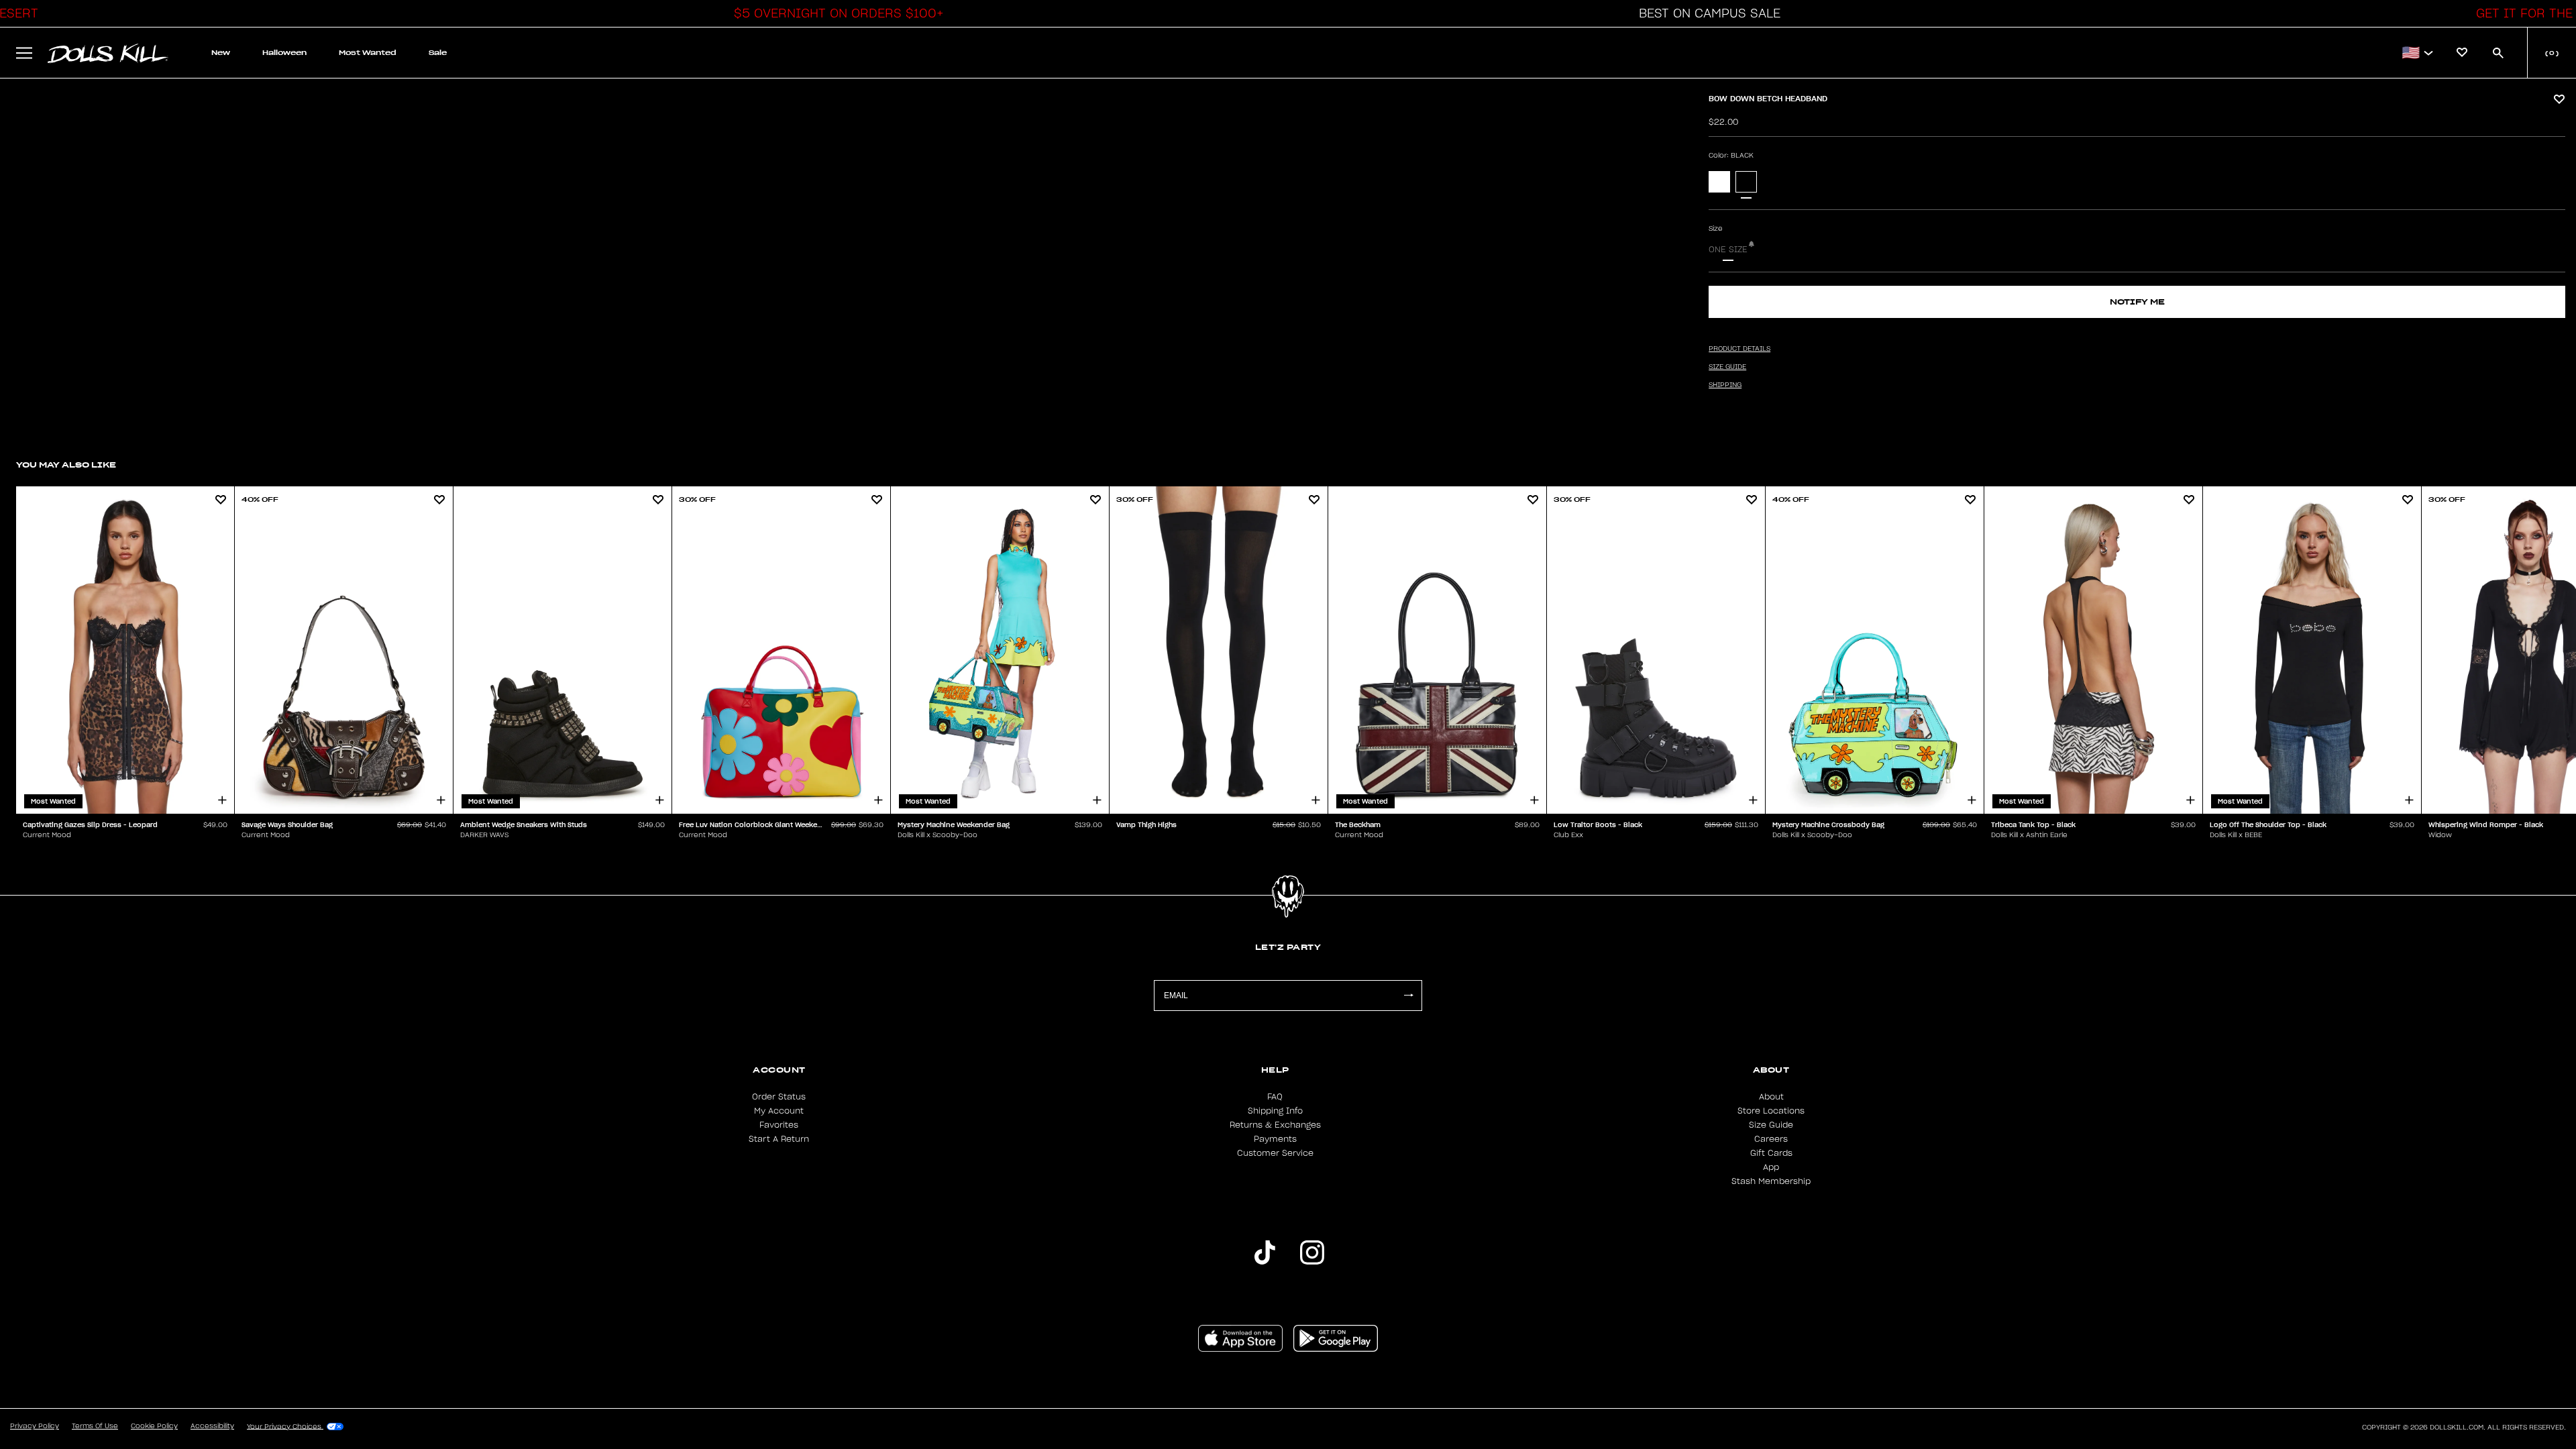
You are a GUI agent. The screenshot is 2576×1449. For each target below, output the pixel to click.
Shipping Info (1275, 1111)
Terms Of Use (95, 1426)
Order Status (779, 1097)
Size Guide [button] (1727, 367)
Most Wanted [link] (368, 53)
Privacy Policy (35, 1426)
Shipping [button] (1725, 385)
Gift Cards (1771, 1153)
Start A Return (779, 1139)
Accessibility (212, 1426)
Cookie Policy (154, 1426)
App (1771, 1167)
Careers (1771, 1139)
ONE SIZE (1728, 250)
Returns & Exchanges (1275, 1125)
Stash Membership (1771, 1181)
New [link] (221, 53)
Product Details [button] (1739, 349)
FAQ (1275, 1097)
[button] (835, 13)
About (1771, 1097)
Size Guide (1771, 1125)
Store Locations (1771, 1111)
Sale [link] (438, 53)
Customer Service (1275, 1153)
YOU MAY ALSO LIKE (66, 465)
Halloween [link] (284, 53)
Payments (1275, 1139)
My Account (779, 1111)
